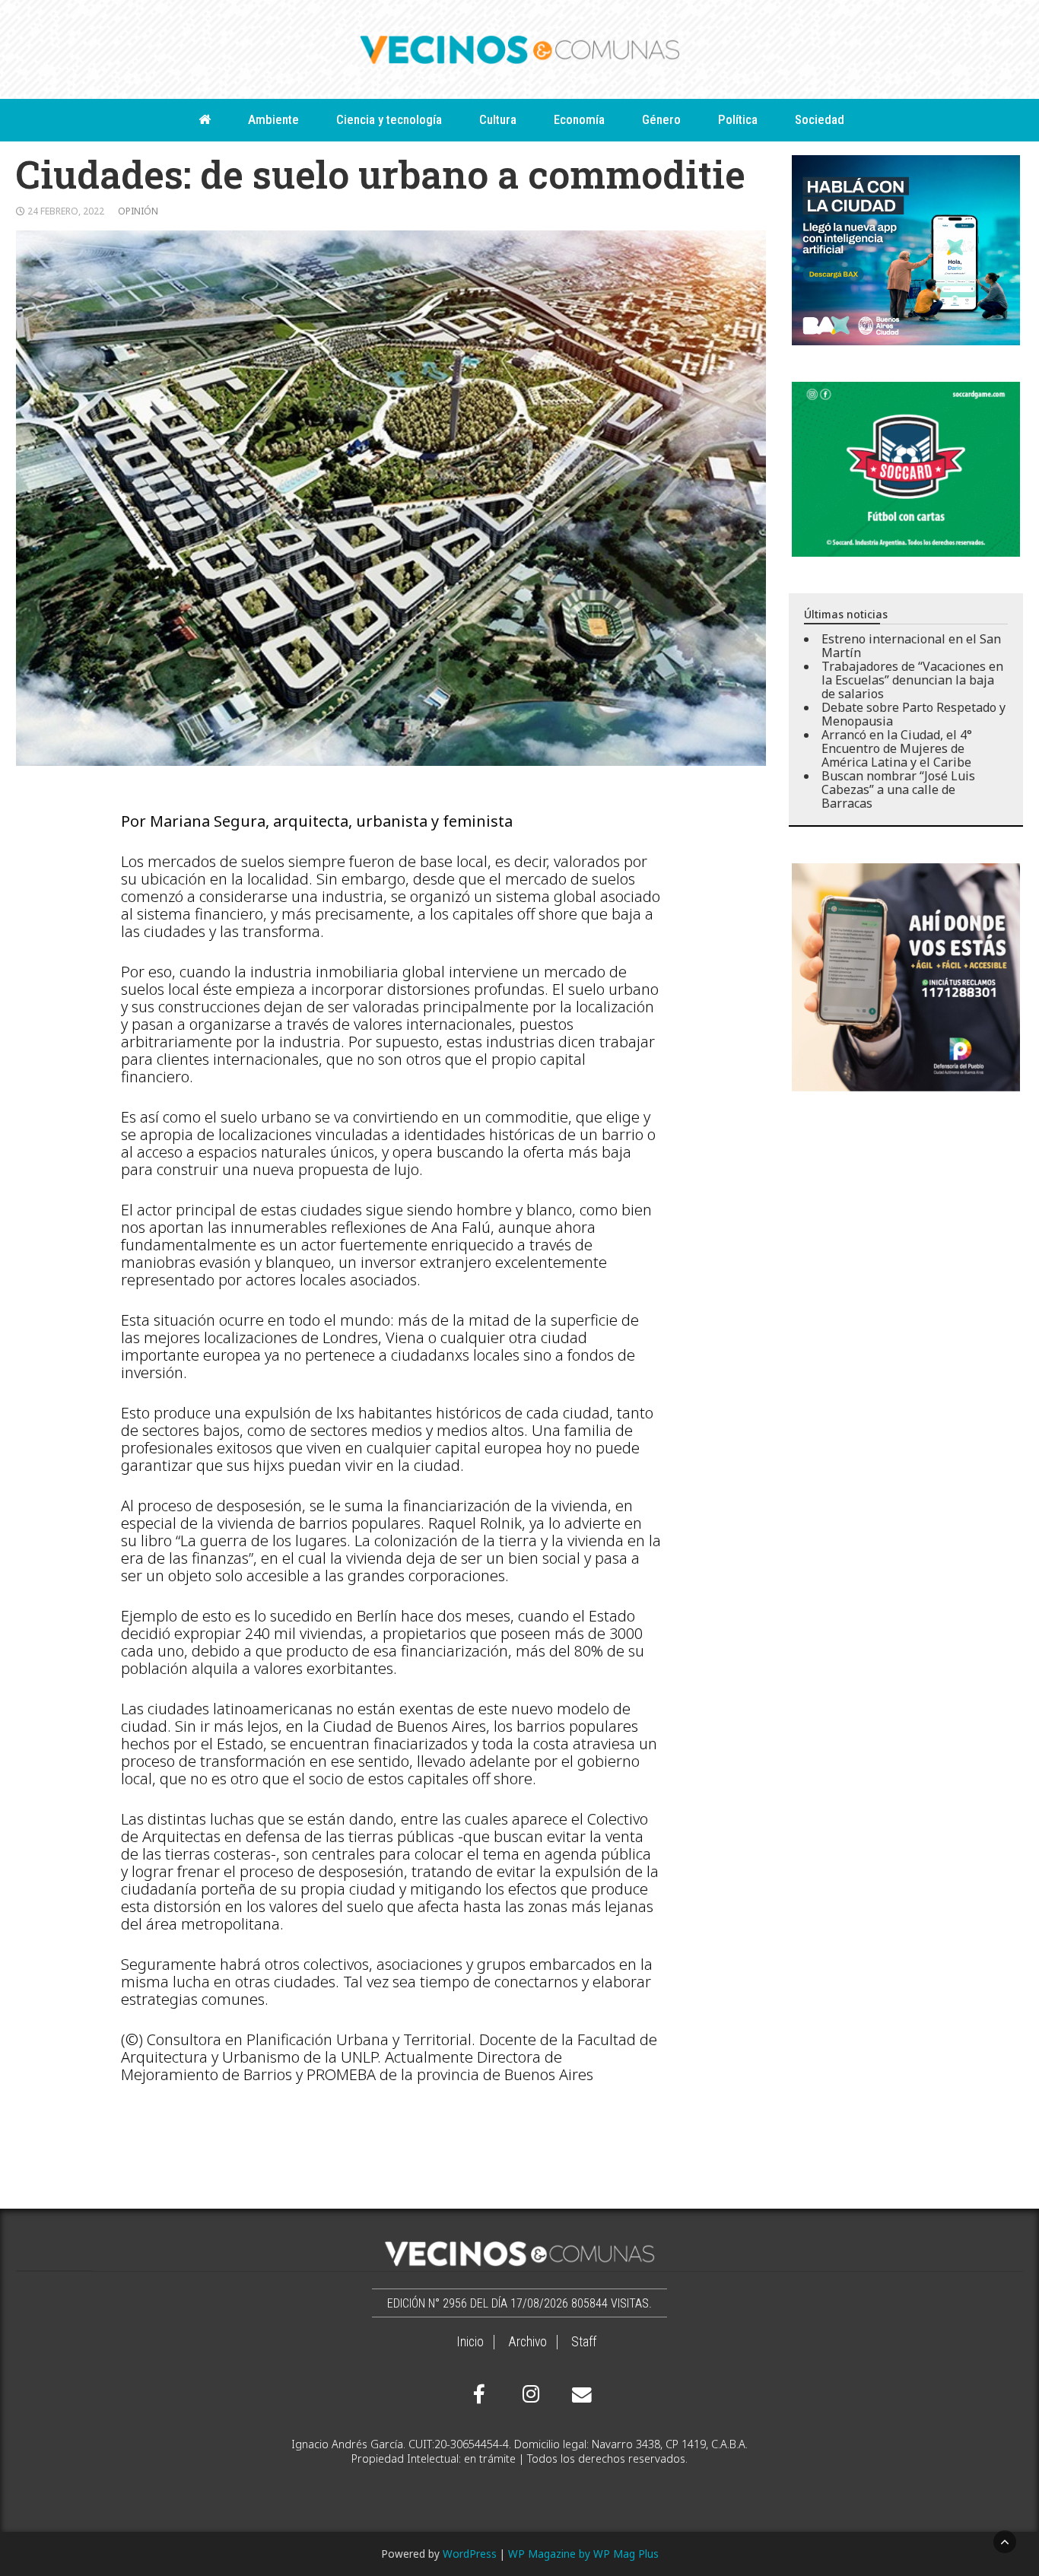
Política (738, 119)
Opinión (138, 211)
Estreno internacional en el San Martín (911, 646)
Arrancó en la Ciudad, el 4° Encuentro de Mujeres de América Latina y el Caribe (897, 748)
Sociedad (820, 119)
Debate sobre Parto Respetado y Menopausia (913, 714)
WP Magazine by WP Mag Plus (583, 2554)
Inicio (470, 2342)
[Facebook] (479, 2394)
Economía (579, 119)
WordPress (470, 2554)
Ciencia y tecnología (389, 119)
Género (661, 119)
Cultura (498, 119)
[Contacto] (578, 2395)
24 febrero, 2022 (66, 211)
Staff (584, 2342)
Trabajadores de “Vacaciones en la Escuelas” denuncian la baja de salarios (912, 680)
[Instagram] (529, 2394)
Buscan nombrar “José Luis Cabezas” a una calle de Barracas (898, 789)
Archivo (527, 2342)
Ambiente (273, 119)
